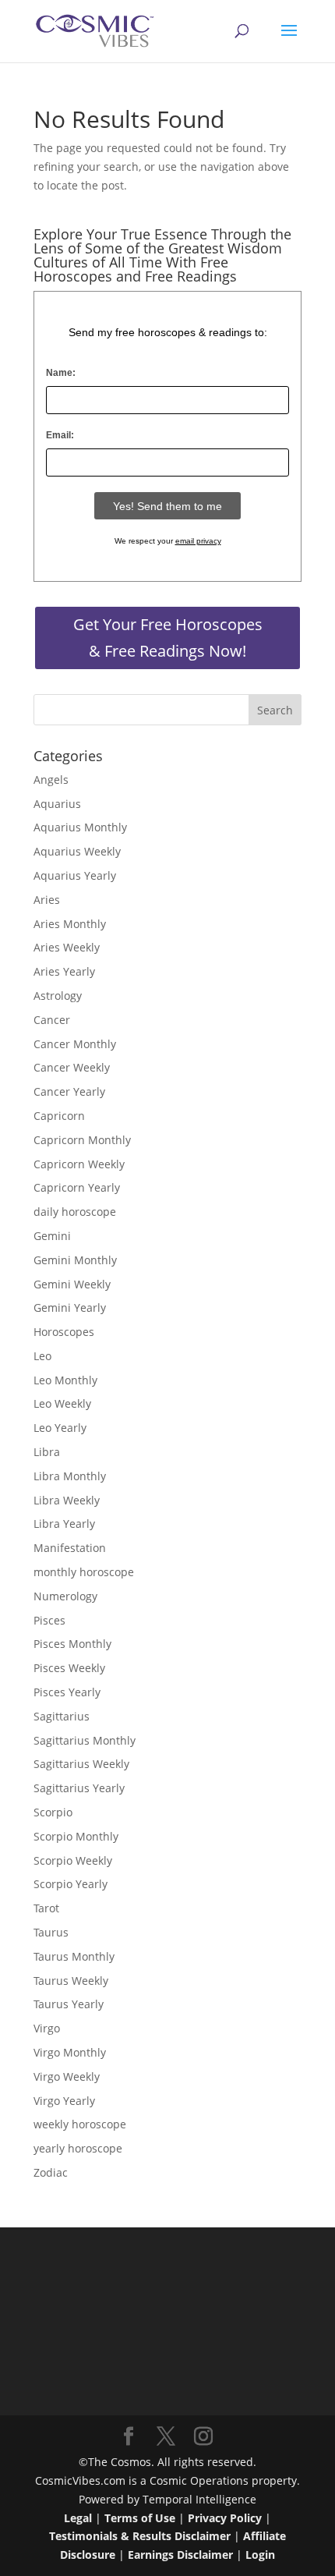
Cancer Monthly (75, 1044)
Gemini (52, 1236)
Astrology (58, 996)
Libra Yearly (64, 1524)
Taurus (51, 1932)
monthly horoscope (84, 1572)
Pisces (49, 1620)
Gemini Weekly (72, 1284)
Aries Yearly (64, 971)
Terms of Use (140, 2518)
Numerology (65, 1596)
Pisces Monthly (72, 1644)
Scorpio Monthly (76, 1836)
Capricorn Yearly (77, 1187)
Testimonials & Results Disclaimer (140, 2536)
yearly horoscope (78, 2148)
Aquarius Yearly (75, 875)
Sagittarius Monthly (85, 1740)
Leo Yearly (60, 1428)
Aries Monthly (70, 924)
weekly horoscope (80, 2124)
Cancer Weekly (72, 1067)
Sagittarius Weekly (81, 1764)
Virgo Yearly (64, 2101)
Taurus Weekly (71, 1981)
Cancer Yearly (69, 1091)
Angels (51, 780)
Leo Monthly (65, 1380)
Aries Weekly (67, 947)
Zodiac (51, 2172)
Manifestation (70, 1548)
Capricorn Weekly (79, 1164)
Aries (47, 900)
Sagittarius (62, 1716)
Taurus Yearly (69, 2004)
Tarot (46, 1908)
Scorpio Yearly (71, 1884)
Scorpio (53, 1812)
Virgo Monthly (70, 2052)
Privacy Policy (225, 2518)
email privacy (198, 541)
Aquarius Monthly (80, 827)
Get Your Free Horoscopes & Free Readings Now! (168, 638)
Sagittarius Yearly (79, 1788)
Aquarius (57, 804)
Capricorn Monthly (82, 1140)
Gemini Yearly (70, 1307)
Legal (78, 2518)
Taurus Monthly (74, 1956)
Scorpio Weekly (73, 1860)
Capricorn (59, 1116)
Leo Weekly (62, 1403)
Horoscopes (64, 1332)
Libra (47, 1452)
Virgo (47, 2028)
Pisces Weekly (69, 1668)
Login (260, 2555)
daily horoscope (75, 1212)
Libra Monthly (70, 1476)
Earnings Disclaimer (180, 2555)
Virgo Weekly (67, 2076)
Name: (61, 373)
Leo (42, 1356)
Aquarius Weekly (77, 851)
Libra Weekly (67, 1500)
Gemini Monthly (75, 1260)
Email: (60, 435)
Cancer (52, 1020)
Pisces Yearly (67, 1692)
